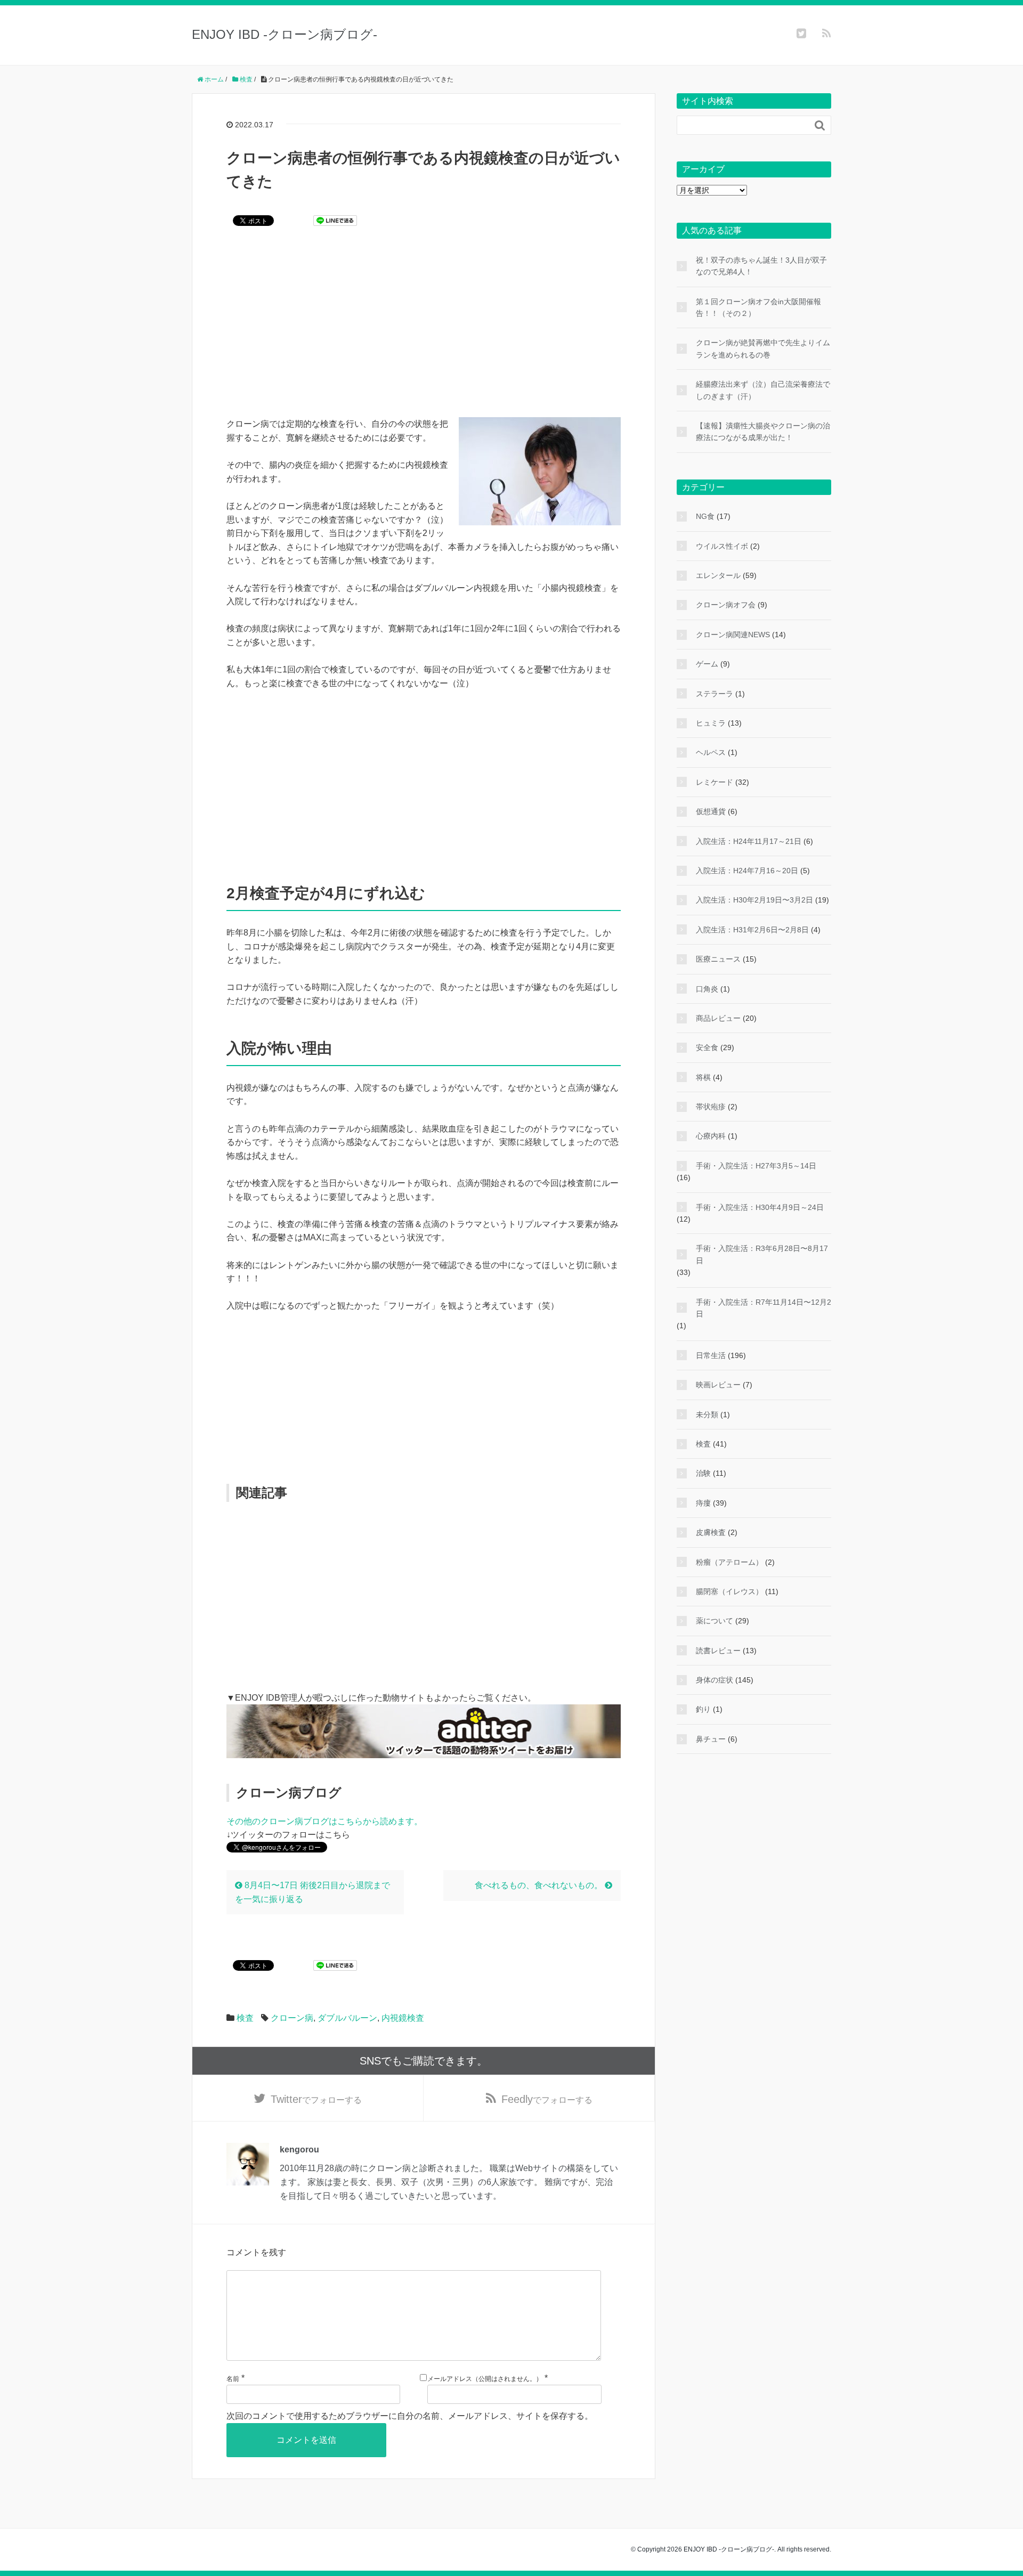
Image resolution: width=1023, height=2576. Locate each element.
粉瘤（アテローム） (729, 1562)
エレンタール (718, 575)
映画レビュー (718, 1385)
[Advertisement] (424, 329)
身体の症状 (715, 1680)
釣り (703, 1709)
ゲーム (707, 664)
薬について (715, 1621)
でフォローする (316, 2099)
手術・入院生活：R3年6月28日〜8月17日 (762, 1254)
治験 (703, 1473)
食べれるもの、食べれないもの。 (540, 1885)
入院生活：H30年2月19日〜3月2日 (754, 900)
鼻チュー (711, 1739)
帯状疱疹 (711, 1107)
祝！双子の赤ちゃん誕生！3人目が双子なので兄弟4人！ (761, 266)
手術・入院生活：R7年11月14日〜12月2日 (764, 1308)
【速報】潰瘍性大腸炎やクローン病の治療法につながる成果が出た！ (763, 432)
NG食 (705, 516)
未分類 (707, 1415)
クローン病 (292, 2018)
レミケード (715, 782)
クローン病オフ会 (726, 605)
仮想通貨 (711, 811)
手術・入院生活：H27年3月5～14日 (756, 1166)
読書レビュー (718, 1651)
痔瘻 (703, 1503)
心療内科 (711, 1136)
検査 (245, 2018)
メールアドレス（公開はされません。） (485, 2379)
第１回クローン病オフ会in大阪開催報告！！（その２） (758, 307)
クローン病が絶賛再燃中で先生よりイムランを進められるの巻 (763, 348)
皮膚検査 (711, 1532)
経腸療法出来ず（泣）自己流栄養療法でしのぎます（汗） (763, 390)
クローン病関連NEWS (733, 635)
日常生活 (711, 1355)
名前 (233, 2379)
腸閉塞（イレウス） (729, 1591)
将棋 (703, 1077)
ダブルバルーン (347, 2018)
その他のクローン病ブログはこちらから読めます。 (324, 1821)
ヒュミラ (711, 723)
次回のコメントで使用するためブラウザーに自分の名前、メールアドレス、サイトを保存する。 (410, 2416)
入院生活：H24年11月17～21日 (749, 841)
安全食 (707, 1047)
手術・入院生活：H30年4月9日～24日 (760, 1207)
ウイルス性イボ (722, 546)
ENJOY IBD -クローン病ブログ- (285, 34)
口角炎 (707, 989)
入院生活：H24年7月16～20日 (747, 871)
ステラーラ (715, 694)
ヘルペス (711, 752)
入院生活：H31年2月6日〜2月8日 (752, 930)
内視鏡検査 (403, 2018)
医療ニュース (718, 959)
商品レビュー (718, 1018)
